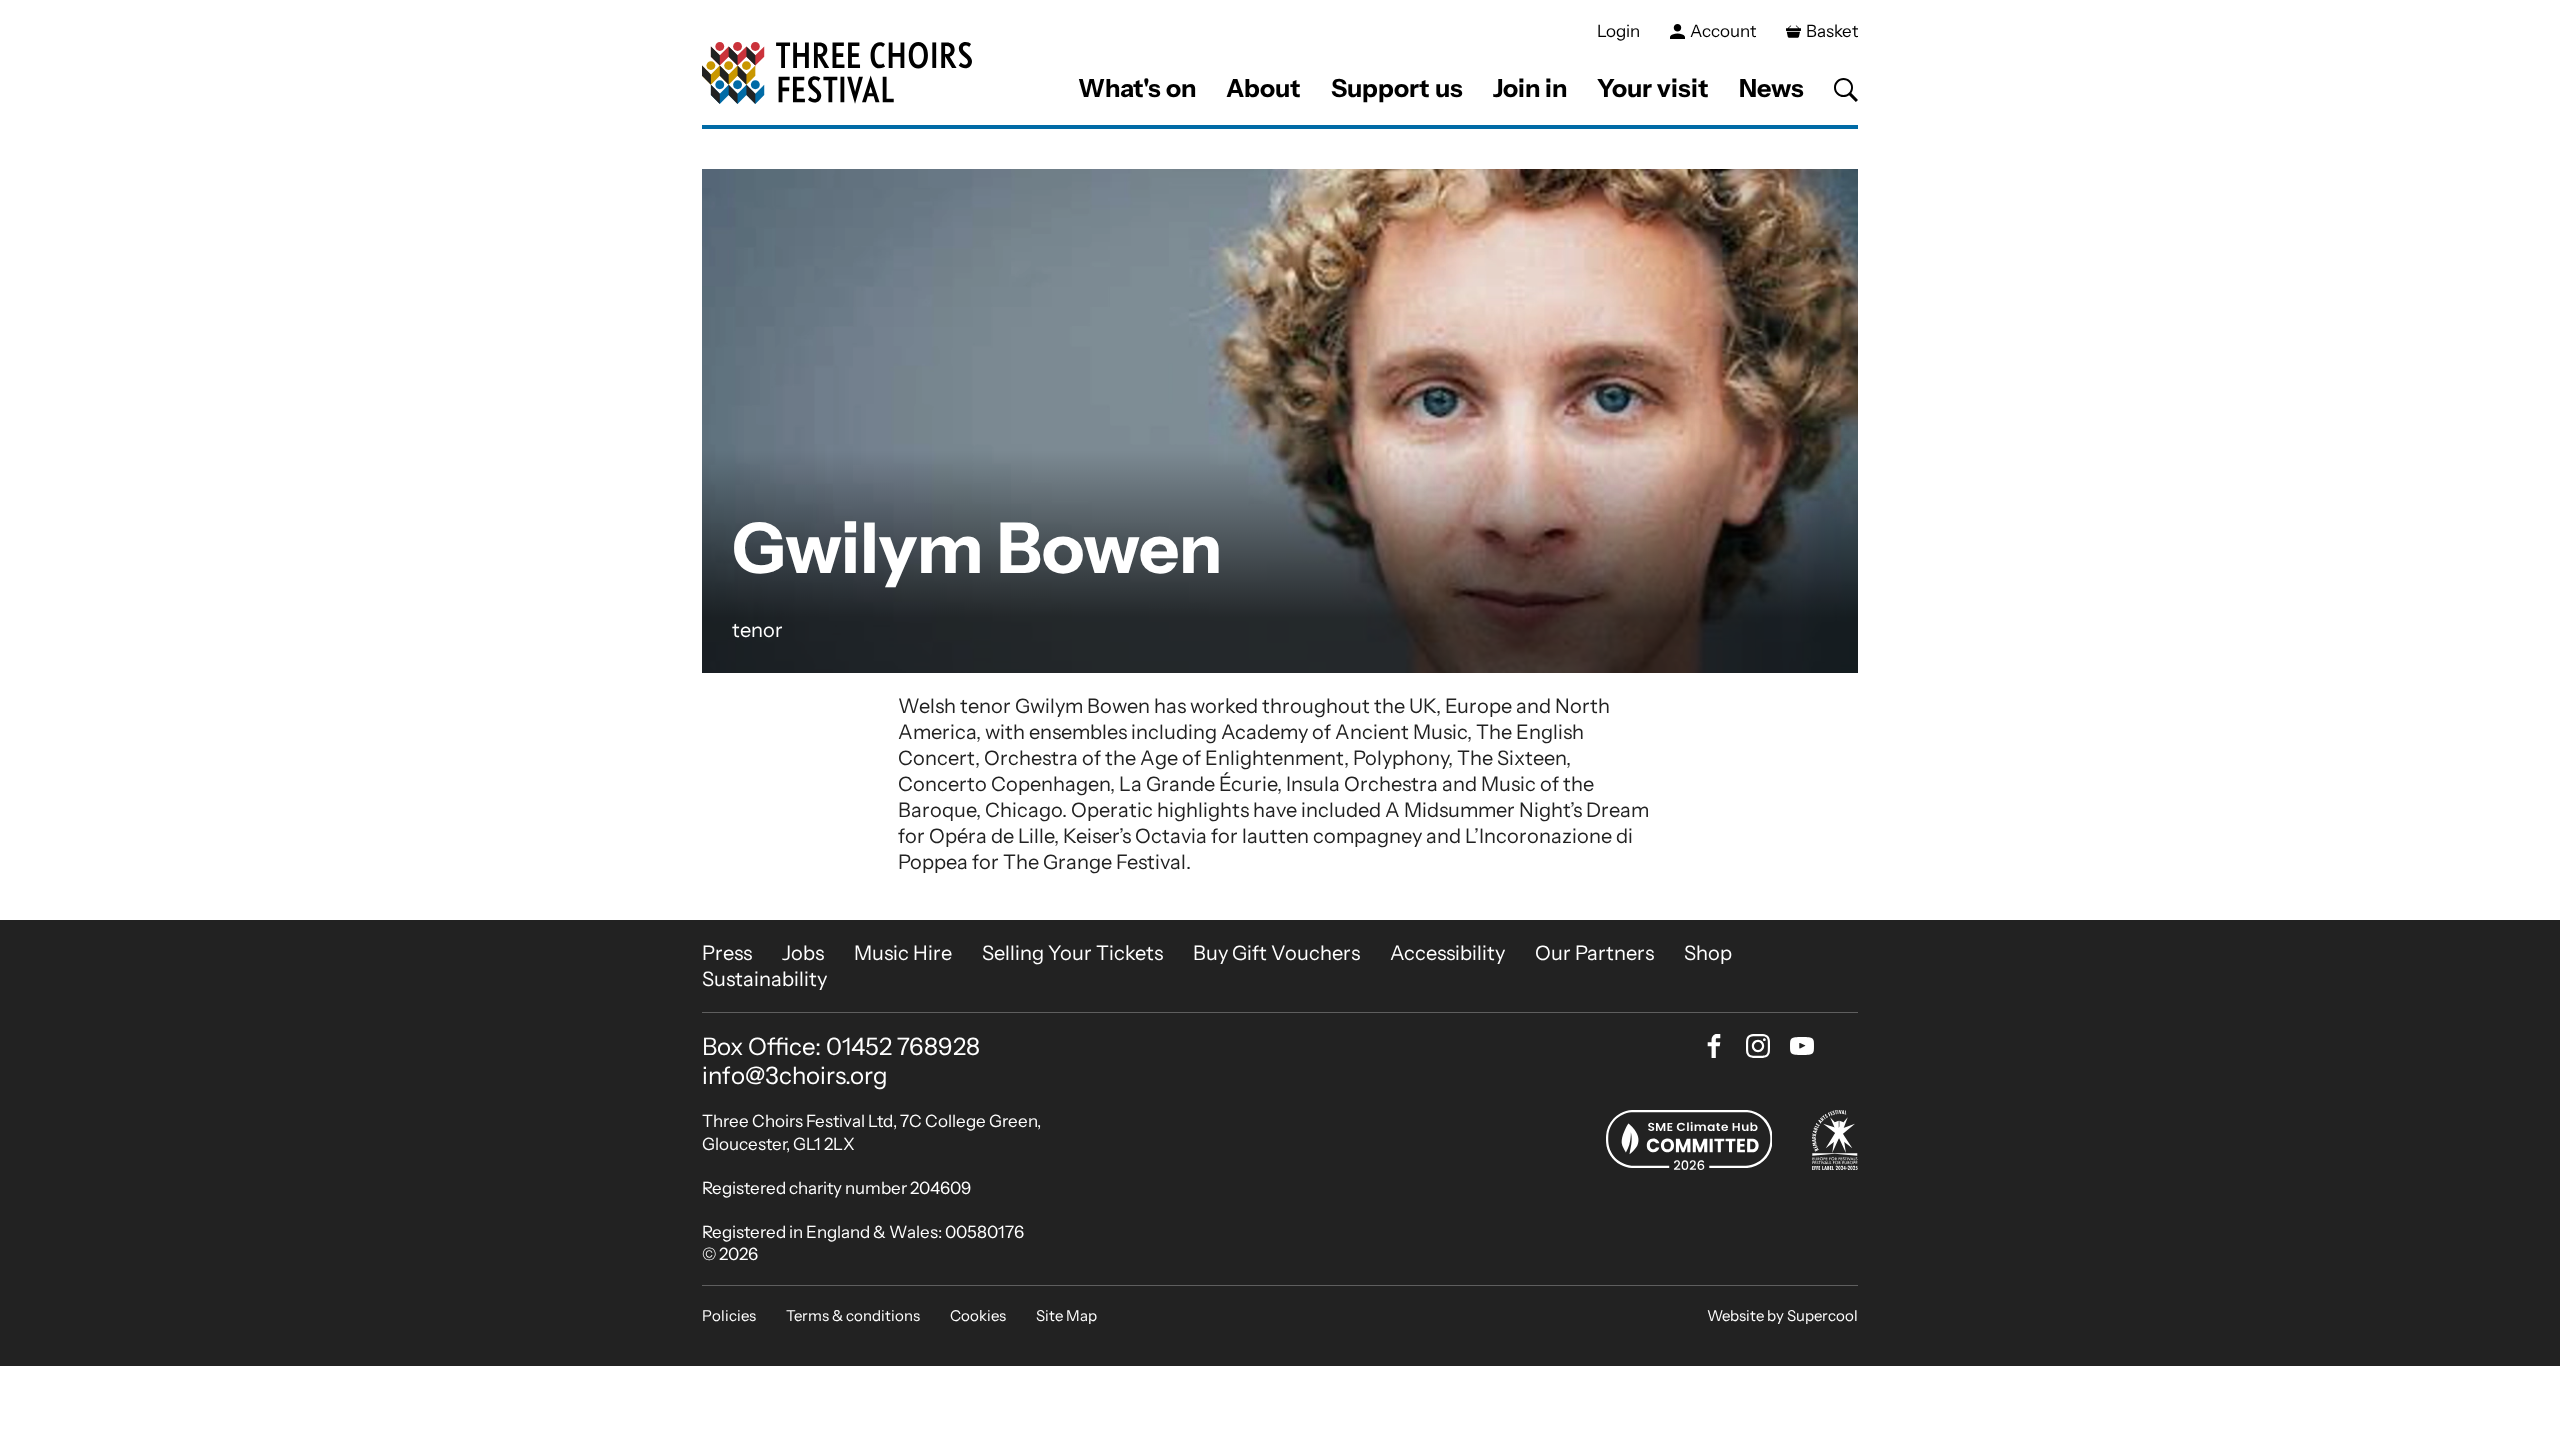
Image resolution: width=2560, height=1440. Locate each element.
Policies (729, 1315)
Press (727, 953)
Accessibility (1447, 953)
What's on (1137, 88)
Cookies (978, 1315)
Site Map (1066, 1315)
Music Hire (903, 953)
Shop (1708, 953)
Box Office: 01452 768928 (841, 1047)
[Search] (1846, 90)
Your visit (1653, 88)
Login (1618, 31)
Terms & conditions (853, 1315)
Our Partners (1594, 953)
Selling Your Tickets (1072, 953)
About (1263, 88)
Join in (1530, 88)
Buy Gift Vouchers (1276, 953)
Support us (1397, 88)
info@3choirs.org (795, 1075)
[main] (1280, 524)
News (1771, 88)
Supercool (1822, 1315)
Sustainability (764, 979)
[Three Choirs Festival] (837, 73)
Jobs (803, 953)
